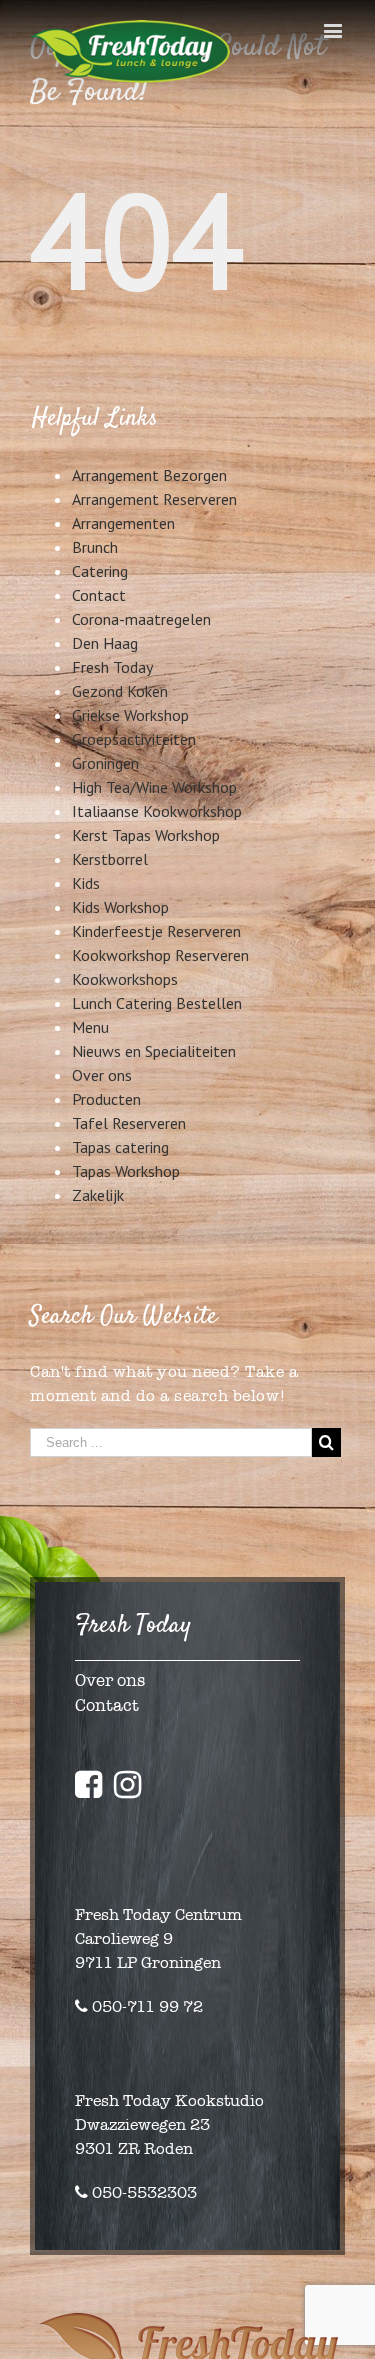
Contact (99, 595)
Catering (100, 571)
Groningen (105, 763)
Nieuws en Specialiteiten (154, 1051)
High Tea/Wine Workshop (154, 787)
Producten (106, 1099)
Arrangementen (123, 523)
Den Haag (105, 643)
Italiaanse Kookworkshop (157, 811)
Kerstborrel (110, 859)
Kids (86, 883)
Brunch (95, 547)
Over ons (102, 1075)
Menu (90, 1027)
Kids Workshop (120, 907)
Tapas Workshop (126, 1171)
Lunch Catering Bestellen (157, 1003)
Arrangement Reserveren (154, 499)
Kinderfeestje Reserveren (156, 931)
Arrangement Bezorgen (149, 475)
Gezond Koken (120, 691)
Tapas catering (120, 1147)
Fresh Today (112, 667)
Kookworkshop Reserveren (160, 955)
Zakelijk (98, 1195)
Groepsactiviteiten (134, 739)
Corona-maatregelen (141, 619)
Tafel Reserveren (129, 1123)
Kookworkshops (125, 979)
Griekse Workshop (130, 715)
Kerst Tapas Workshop (146, 835)
